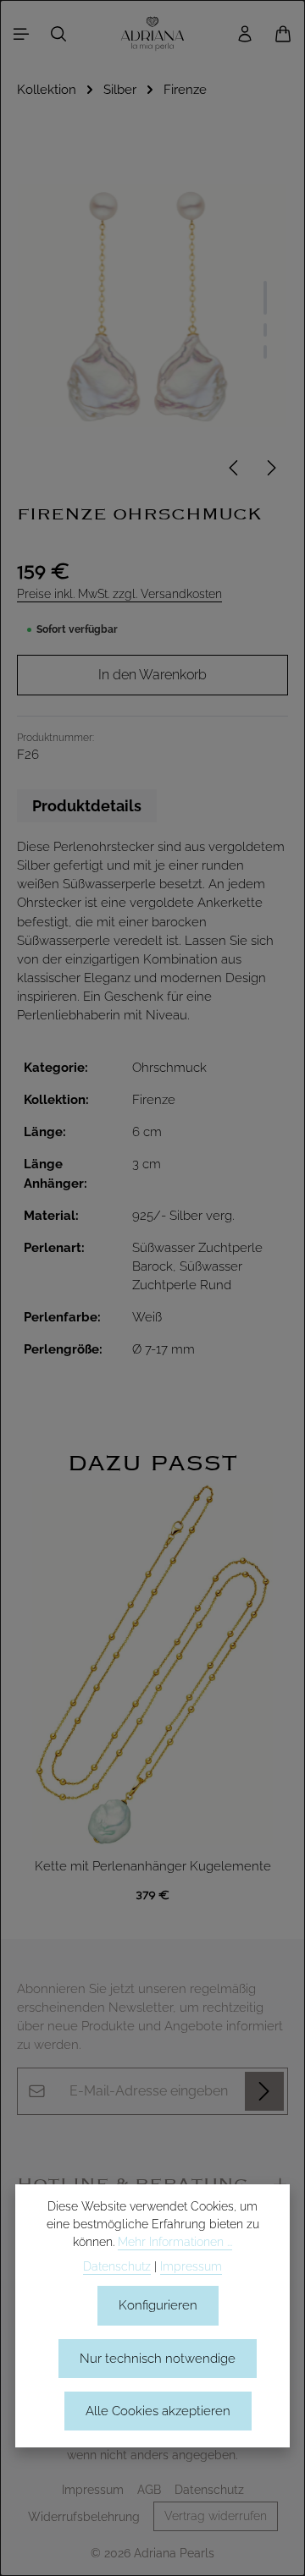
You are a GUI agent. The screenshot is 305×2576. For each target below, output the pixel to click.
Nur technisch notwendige (158, 2358)
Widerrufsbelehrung (84, 2517)
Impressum (93, 2490)
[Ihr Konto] (245, 34)
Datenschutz (209, 2490)
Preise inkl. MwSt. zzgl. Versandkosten (119, 594)
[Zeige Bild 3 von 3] (265, 352)
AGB (149, 2490)
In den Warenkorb (152, 675)
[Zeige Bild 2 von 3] (265, 330)
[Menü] (21, 34)
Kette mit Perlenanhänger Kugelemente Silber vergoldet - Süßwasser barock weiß (153, 1867)
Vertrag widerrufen (216, 2516)
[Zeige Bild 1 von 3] (265, 298)
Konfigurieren (158, 2305)
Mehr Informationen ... (175, 2242)
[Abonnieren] (264, 2091)
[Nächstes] (270, 468)
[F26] (152, 306)
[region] (152, 1681)
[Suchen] (58, 34)
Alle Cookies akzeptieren (158, 2411)
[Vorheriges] (235, 468)
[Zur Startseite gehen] (152, 34)
